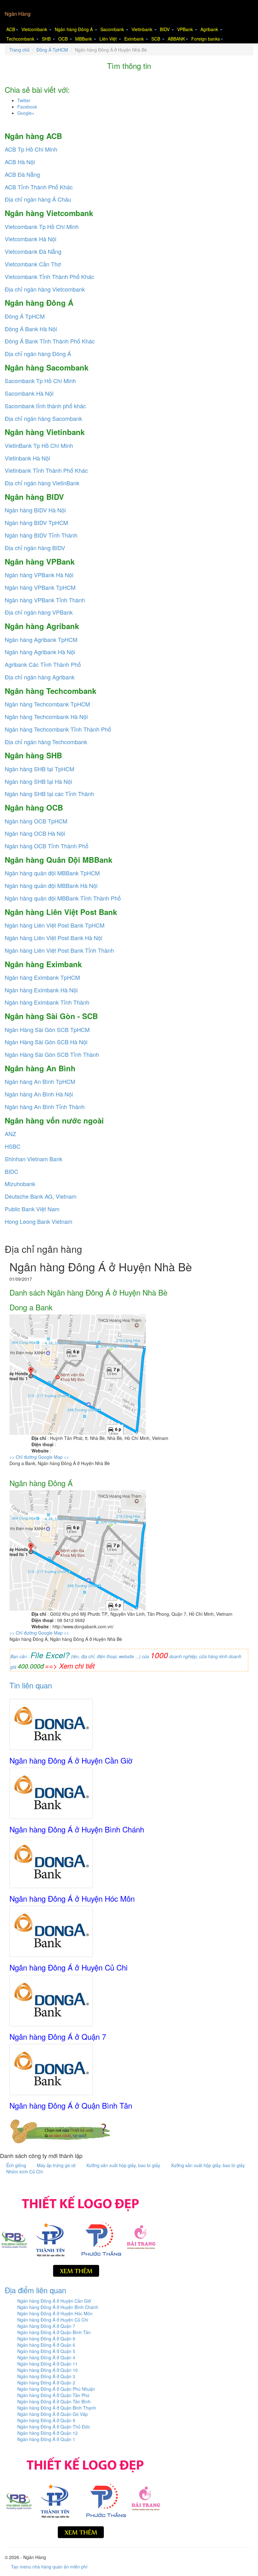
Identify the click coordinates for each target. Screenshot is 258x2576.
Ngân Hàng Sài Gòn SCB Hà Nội (46, 1042)
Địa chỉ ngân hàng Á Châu (38, 199)
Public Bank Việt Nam (32, 1209)
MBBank (84, 39)
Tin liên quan (31, 1685)
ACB (11, 29)
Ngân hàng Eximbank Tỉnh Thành (47, 1002)
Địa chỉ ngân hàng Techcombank (46, 742)
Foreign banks (206, 39)
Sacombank (113, 29)
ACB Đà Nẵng (22, 174)
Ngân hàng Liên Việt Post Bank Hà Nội (53, 938)
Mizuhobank (20, 1184)
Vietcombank (35, 29)
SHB (47, 39)
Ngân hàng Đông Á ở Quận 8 (46, 2339)
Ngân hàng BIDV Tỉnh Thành (41, 535)
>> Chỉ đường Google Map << (39, 1457)
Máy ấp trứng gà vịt (57, 2165)
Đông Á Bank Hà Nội (31, 329)
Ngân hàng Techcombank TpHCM (47, 704)
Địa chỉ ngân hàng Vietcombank (45, 289)
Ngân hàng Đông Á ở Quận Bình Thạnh (57, 2408)
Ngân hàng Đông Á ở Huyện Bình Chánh (77, 1829)
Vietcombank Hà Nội (31, 239)
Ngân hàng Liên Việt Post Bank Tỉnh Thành (59, 950)
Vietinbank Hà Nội (27, 458)
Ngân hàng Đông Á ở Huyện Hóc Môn (72, 1898)
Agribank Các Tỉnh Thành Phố (43, 664)
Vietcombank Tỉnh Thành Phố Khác (49, 276)
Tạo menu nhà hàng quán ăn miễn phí (49, 2567)
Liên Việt (109, 39)
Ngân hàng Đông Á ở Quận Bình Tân (71, 2105)
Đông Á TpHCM (52, 50)
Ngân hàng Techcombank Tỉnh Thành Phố (58, 729)
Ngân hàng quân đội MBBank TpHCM (52, 873)
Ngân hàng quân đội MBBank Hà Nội (51, 885)
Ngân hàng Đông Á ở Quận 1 (46, 2439)
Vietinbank (143, 29)
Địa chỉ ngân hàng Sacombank (43, 418)
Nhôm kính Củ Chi (25, 2172)
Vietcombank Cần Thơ (33, 264)
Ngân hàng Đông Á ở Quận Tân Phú (53, 2395)
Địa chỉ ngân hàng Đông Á (38, 354)
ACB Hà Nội (20, 162)
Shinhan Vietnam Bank (34, 1159)
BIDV (165, 29)
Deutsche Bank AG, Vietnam (41, 1196)
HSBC (13, 1146)
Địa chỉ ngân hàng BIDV (35, 548)
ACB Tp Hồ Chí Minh (31, 149)
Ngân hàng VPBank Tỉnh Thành (45, 600)
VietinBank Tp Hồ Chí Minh (39, 445)
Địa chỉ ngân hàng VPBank (39, 612)
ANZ (10, 1134)
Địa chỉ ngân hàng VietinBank (42, 483)
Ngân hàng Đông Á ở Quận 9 (46, 2420)
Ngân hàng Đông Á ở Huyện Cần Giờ (71, 1760)
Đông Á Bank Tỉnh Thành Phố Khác (50, 341)
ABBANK (176, 39)
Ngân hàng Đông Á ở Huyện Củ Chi (68, 1967)
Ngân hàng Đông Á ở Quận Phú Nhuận (56, 2389)
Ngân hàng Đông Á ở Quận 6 (46, 2345)
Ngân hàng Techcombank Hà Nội (46, 716)
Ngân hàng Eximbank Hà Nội (41, 990)
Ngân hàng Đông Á (74, 29)
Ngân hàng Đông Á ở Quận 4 (46, 2357)
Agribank (210, 29)
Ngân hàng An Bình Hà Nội (39, 1094)
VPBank (186, 29)
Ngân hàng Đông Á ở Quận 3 (46, 2376)
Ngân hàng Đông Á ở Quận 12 (48, 2433)
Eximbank (135, 39)
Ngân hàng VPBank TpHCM (40, 587)
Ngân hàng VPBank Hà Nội (39, 575)
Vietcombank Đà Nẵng (33, 251)
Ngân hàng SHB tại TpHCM (39, 769)
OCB (64, 39)
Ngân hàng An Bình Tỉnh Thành (45, 1107)
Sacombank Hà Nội (29, 393)
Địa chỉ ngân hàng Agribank (40, 677)
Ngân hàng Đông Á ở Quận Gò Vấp (53, 2414)
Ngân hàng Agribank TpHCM (41, 639)
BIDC (11, 1171)
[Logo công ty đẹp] (79, 2234)
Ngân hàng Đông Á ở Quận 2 (46, 2383)
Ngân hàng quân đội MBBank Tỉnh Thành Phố (63, 898)
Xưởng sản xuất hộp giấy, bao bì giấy (124, 2165)
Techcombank (21, 39)
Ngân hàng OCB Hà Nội (35, 833)
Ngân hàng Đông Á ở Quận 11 (48, 2364)
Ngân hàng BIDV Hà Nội (35, 510)
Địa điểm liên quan (35, 2290)
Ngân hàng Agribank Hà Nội (40, 652)
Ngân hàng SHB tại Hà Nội (38, 781)
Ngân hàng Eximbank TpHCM (42, 977)
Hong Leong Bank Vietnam (39, 1221)
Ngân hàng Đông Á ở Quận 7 (58, 2036)
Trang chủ (20, 50)
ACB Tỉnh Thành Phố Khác (39, 187)
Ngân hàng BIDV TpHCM (36, 522)
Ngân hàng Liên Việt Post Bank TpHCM (55, 925)
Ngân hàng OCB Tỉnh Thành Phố (47, 846)
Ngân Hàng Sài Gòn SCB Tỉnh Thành (52, 1054)
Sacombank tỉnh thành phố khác (45, 406)
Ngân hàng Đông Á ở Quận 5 (46, 2351)
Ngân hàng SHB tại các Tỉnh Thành (49, 794)
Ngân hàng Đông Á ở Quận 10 (48, 2370)
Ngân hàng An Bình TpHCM (40, 1081)
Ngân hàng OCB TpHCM (36, 821)
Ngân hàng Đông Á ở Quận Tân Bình (54, 2401)
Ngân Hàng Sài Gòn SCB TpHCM (47, 1029)
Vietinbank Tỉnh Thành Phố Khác (46, 470)
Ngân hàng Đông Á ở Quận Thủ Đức (54, 2427)
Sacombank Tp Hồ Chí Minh (40, 381)
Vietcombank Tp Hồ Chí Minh (42, 226)
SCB (156, 39)
